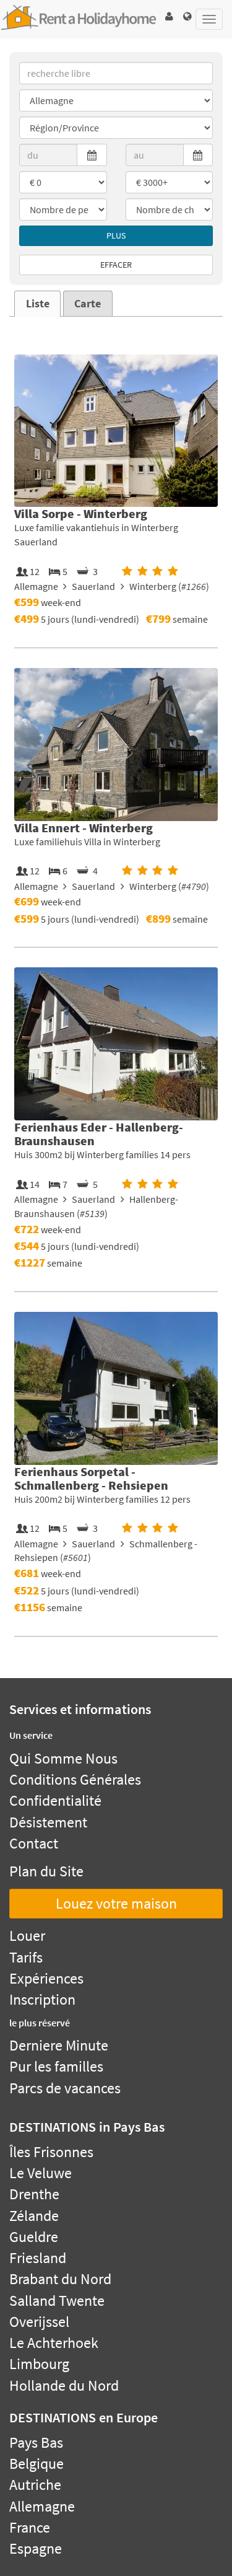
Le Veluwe (41, 2173)
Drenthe (34, 2194)
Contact (34, 1843)
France (30, 2527)
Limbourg (39, 2364)
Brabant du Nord (60, 2279)
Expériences (46, 1978)
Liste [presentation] (38, 304)
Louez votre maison (116, 1903)
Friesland (38, 2258)
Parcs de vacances (65, 2088)
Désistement (48, 1822)
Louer (27, 1936)
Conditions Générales (75, 1779)
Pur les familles (56, 2066)
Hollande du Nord (64, 2385)
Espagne (36, 2548)
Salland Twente (57, 2301)
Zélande (34, 2216)
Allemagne (42, 2506)
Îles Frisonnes (51, 2152)
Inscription (42, 1999)
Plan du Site (46, 1871)
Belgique (37, 2464)
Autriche (35, 2485)
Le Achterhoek (54, 2343)
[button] (169, 16)
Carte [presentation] (88, 304)
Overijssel (39, 2322)
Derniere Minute (59, 2045)
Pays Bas (36, 2442)
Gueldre (34, 2237)
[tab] (37, 304)
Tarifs (26, 1957)
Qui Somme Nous (63, 1758)
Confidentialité (55, 1800)
